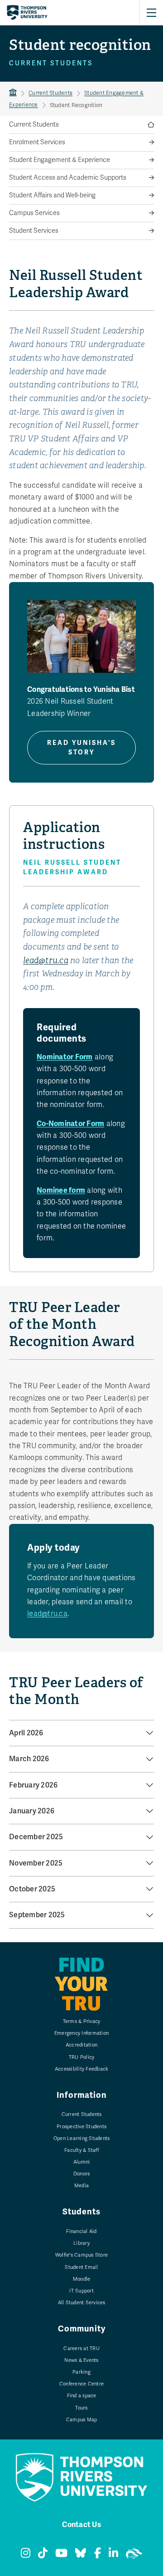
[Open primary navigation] (151, 13)
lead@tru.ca (46, 960)
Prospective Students (81, 2127)
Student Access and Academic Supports (68, 178)
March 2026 (29, 1759)
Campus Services (34, 213)
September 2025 (37, 1915)
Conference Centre (81, 2384)
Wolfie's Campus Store (81, 2255)
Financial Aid (81, 2231)
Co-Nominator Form (70, 1124)
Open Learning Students (82, 2138)
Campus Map (82, 2420)
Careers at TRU (81, 2348)
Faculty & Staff (81, 2150)
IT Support (81, 2291)
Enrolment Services (37, 142)
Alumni (82, 2162)
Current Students (50, 93)
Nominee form (61, 1190)
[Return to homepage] (27, 13)
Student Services (34, 231)
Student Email (81, 2267)
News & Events (81, 2360)
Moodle (82, 2279)
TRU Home (13, 93)
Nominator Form (65, 1057)
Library (81, 2243)
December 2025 (36, 1837)
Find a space (82, 2396)
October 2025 (32, 1889)
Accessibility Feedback (82, 2069)
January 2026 (32, 1811)
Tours (81, 2408)
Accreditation (81, 2045)
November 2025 (36, 1863)
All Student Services (82, 2303)
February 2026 (33, 1785)
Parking (81, 2372)
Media (81, 2186)
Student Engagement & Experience (60, 160)
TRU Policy (82, 2057)
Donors (82, 2174)
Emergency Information (81, 2033)
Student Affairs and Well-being (52, 195)
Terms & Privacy (82, 2021)
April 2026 (26, 1733)
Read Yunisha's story (81, 748)
